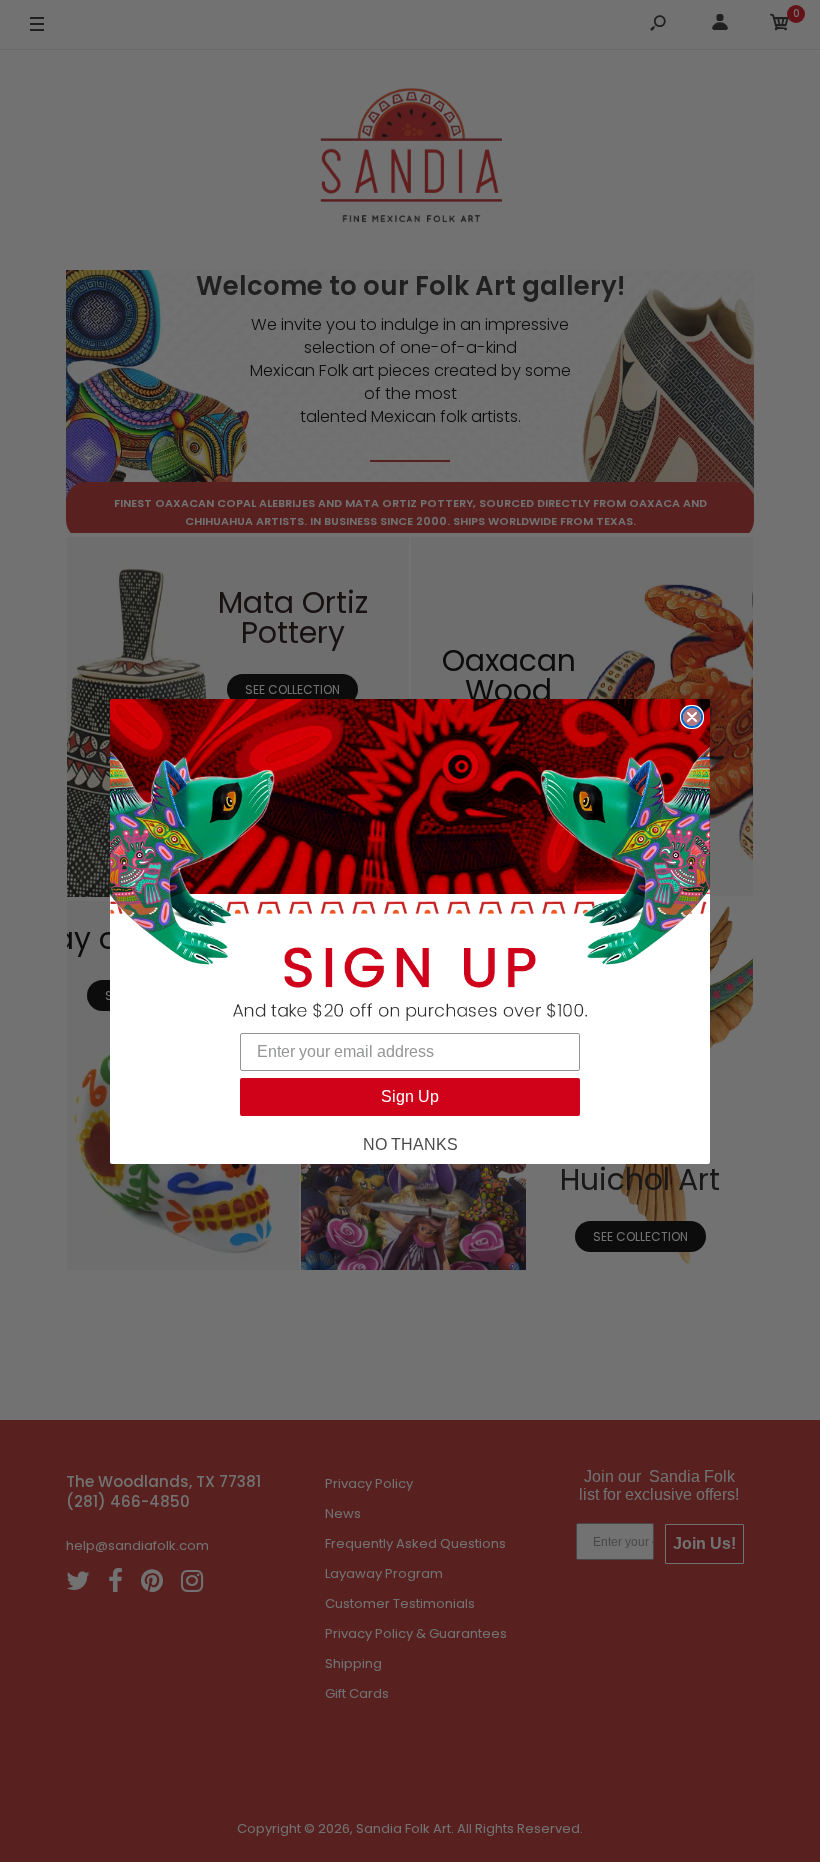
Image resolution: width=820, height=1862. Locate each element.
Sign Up (410, 1096)
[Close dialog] (692, 717)
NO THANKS (410, 1144)
